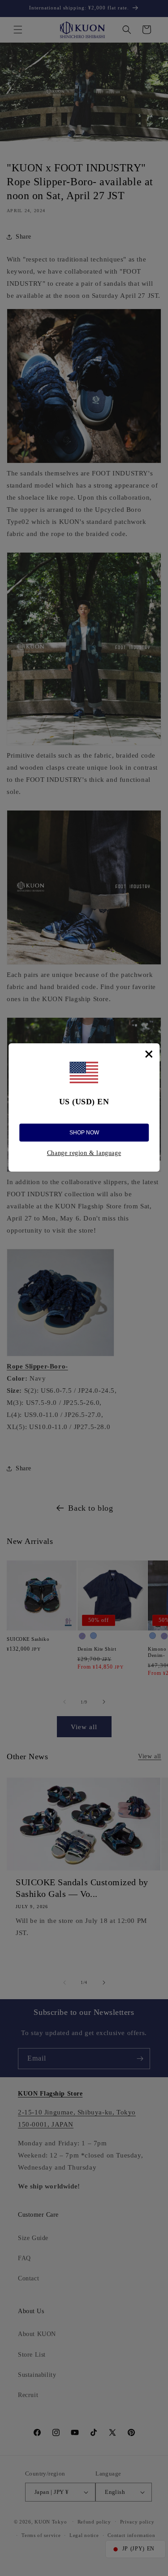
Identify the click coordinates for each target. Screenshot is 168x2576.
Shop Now (84, 1133)
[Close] (149, 1054)
